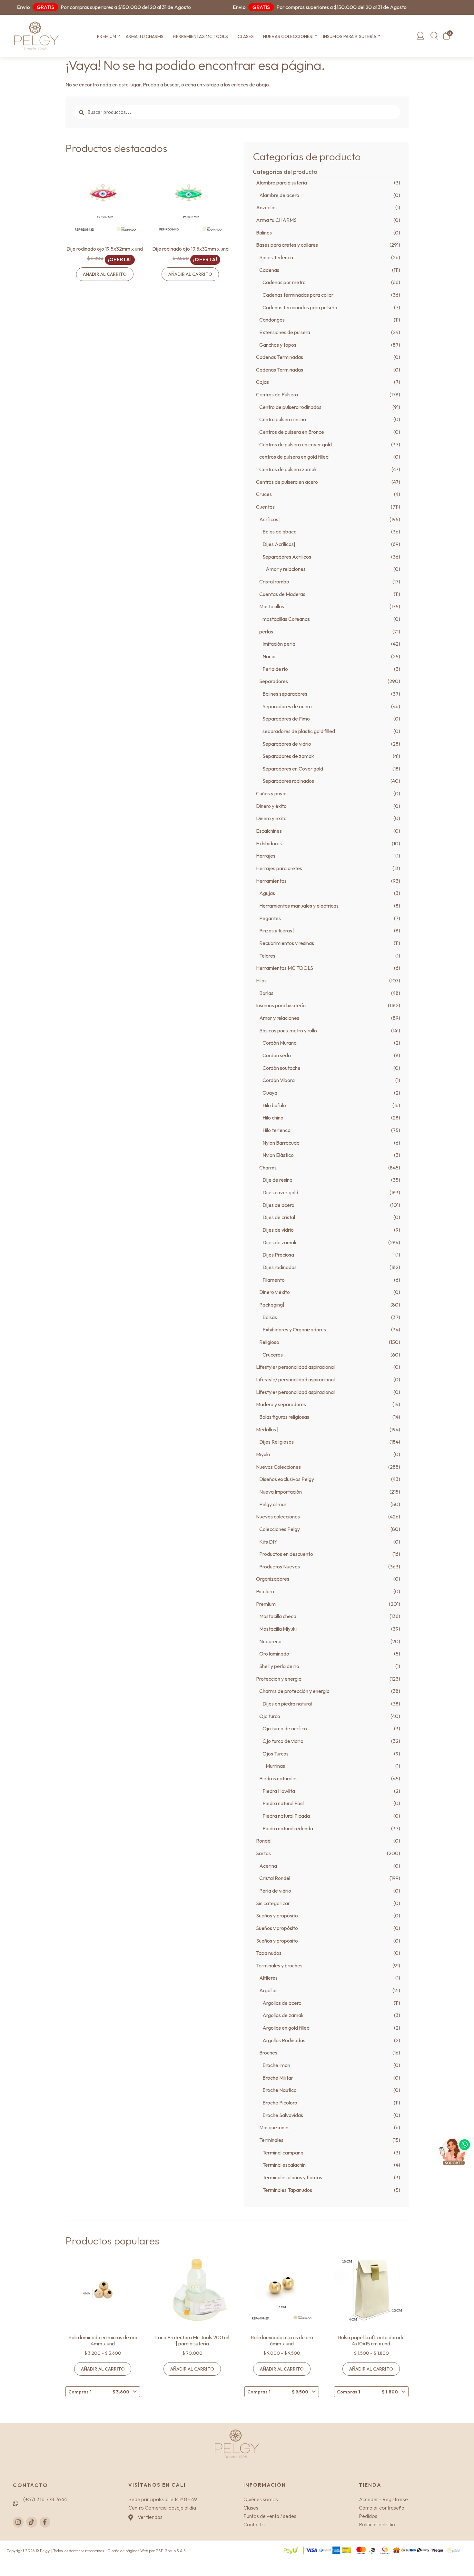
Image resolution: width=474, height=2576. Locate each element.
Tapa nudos (269, 1953)
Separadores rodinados (288, 781)
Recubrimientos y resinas (287, 943)
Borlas (266, 993)
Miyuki (263, 1454)
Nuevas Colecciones (278, 1467)
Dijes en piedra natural (287, 1704)
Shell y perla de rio (279, 1666)
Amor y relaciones (286, 569)
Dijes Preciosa (278, 1255)
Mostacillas (272, 606)
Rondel (264, 1841)
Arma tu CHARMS (145, 36)
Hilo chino (273, 1118)
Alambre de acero (279, 195)
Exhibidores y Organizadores (294, 1329)
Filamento (274, 1280)
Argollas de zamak (283, 2015)
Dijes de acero (278, 1205)
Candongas (272, 320)
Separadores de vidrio (287, 744)
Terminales (271, 2140)
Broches (268, 2053)
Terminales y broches (279, 1965)
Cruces (264, 494)
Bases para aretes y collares (287, 245)
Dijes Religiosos (276, 1442)
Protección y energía (279, 1679)
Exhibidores (269, 843)
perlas (266, 632)
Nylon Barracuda (281, 1143)
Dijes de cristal (279, 1217)
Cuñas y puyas (272, 793)
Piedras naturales (278, 1778)
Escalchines (269, 831)
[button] (118, 36)
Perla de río (275, 669)
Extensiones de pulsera (285, 332)
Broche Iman (276, 2065)
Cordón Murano (280, 1043)
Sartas (263, 1853)
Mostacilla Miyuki (278, 1629)
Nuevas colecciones (278, 1517)
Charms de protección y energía (294, 1691)
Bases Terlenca (276, 257)
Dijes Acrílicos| (279, 544)
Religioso (269, 1342)
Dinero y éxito (271, 806)
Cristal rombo (274, 582)
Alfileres (268, 1978)
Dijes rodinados (280, 1267)
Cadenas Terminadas (280, 357)
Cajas (262, 382)
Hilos (261, 980)
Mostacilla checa (278, 1616)
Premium (107, 36)
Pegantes (270, 918)
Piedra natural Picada (286, 1816)
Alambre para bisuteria (281, 183)
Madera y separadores (281, 1404)
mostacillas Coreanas (286, 619)
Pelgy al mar (273, 1504)
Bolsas (270, 1317)
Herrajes (266, 856)
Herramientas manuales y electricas (299, 906)
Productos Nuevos (280, 1566)
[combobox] (103, 2392)
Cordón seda (277, 1055)
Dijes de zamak (280, 1242)
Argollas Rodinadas (284, 2040)
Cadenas (269, 270)
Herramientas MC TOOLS (200, 36)
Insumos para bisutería (350, 36)
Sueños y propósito (277, 1915)
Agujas (267, 893)
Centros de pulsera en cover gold (296, 444)
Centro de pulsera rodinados (290, 407)
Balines (264, 233)
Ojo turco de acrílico (285, 1728)
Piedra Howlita (279, 1791)
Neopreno (270, 1641)
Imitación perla (279, 644)
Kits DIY (268, 1542)
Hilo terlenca (276, 1130)
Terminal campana (283, 2153)
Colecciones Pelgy (280, 1529)
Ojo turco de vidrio (283, 1741)
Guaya (270, 1093)
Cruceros (273, 1355)
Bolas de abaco (280, 532)
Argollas (268, 1990)
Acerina (268, 1866)
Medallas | (267, 1429)
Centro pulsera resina (283, 419)
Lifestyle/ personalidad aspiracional (295, 1367)
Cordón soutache (281, 1068)
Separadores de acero (287, 706)
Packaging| (272, 1305)
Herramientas (271, 881)
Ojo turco (270, 1716)
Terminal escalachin (284, 2165)
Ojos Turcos (276, 1754)
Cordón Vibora (279, 1080)
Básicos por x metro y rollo (288, 1030)
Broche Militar (278, 2078)
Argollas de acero (282, 2003)
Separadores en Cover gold (293, 769)
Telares (267, 956)
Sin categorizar (273, 1903)
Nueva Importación (281, 1492)
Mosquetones (274, 2127)
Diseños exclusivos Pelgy (287, 1479)
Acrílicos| (270, 519)
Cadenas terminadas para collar (298, 295)
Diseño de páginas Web (128, 2551)
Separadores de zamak (288, 756)
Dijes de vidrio (278, 1230)
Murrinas (275, 1766)
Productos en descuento (286, 1554)
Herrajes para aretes (279, 868)
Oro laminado (274, 1654)
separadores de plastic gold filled (299, 731)
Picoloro (265, 1591)
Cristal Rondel (275, 1878)
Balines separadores (285, 694)
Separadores (274, 681)
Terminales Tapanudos (287, 2190)
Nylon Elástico (278, 1155)
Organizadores (273, 1579)
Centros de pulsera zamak (288, 469)
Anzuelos (266, 207)
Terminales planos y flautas (292, 2177)
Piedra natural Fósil (283, 1803)
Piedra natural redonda (288, 1828)
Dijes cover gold (280, 1192)
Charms (268, 1168)
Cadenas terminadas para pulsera (300, 307)
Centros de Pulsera (277, 394)
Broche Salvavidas (283, 2115)
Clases (246, 36)
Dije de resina (277, 1180)
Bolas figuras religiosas (284, 1417)
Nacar (269, 656)
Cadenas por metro (284, 282)
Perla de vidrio (275, 1891)
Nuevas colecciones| (288, 36)
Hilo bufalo (274, 1105)
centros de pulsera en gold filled (294, 457)
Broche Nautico (280, 2090)
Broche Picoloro (280, 2103)
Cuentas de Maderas (282, 594)
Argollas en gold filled (286, 2028)
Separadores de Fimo (286, 719)
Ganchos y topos (278, 345)
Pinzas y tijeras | (277, 930)
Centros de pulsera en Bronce (292, 432)
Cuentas (265, 507)
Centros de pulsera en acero (287, 482)
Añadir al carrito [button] (105, 274)
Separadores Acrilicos (287, 557)
